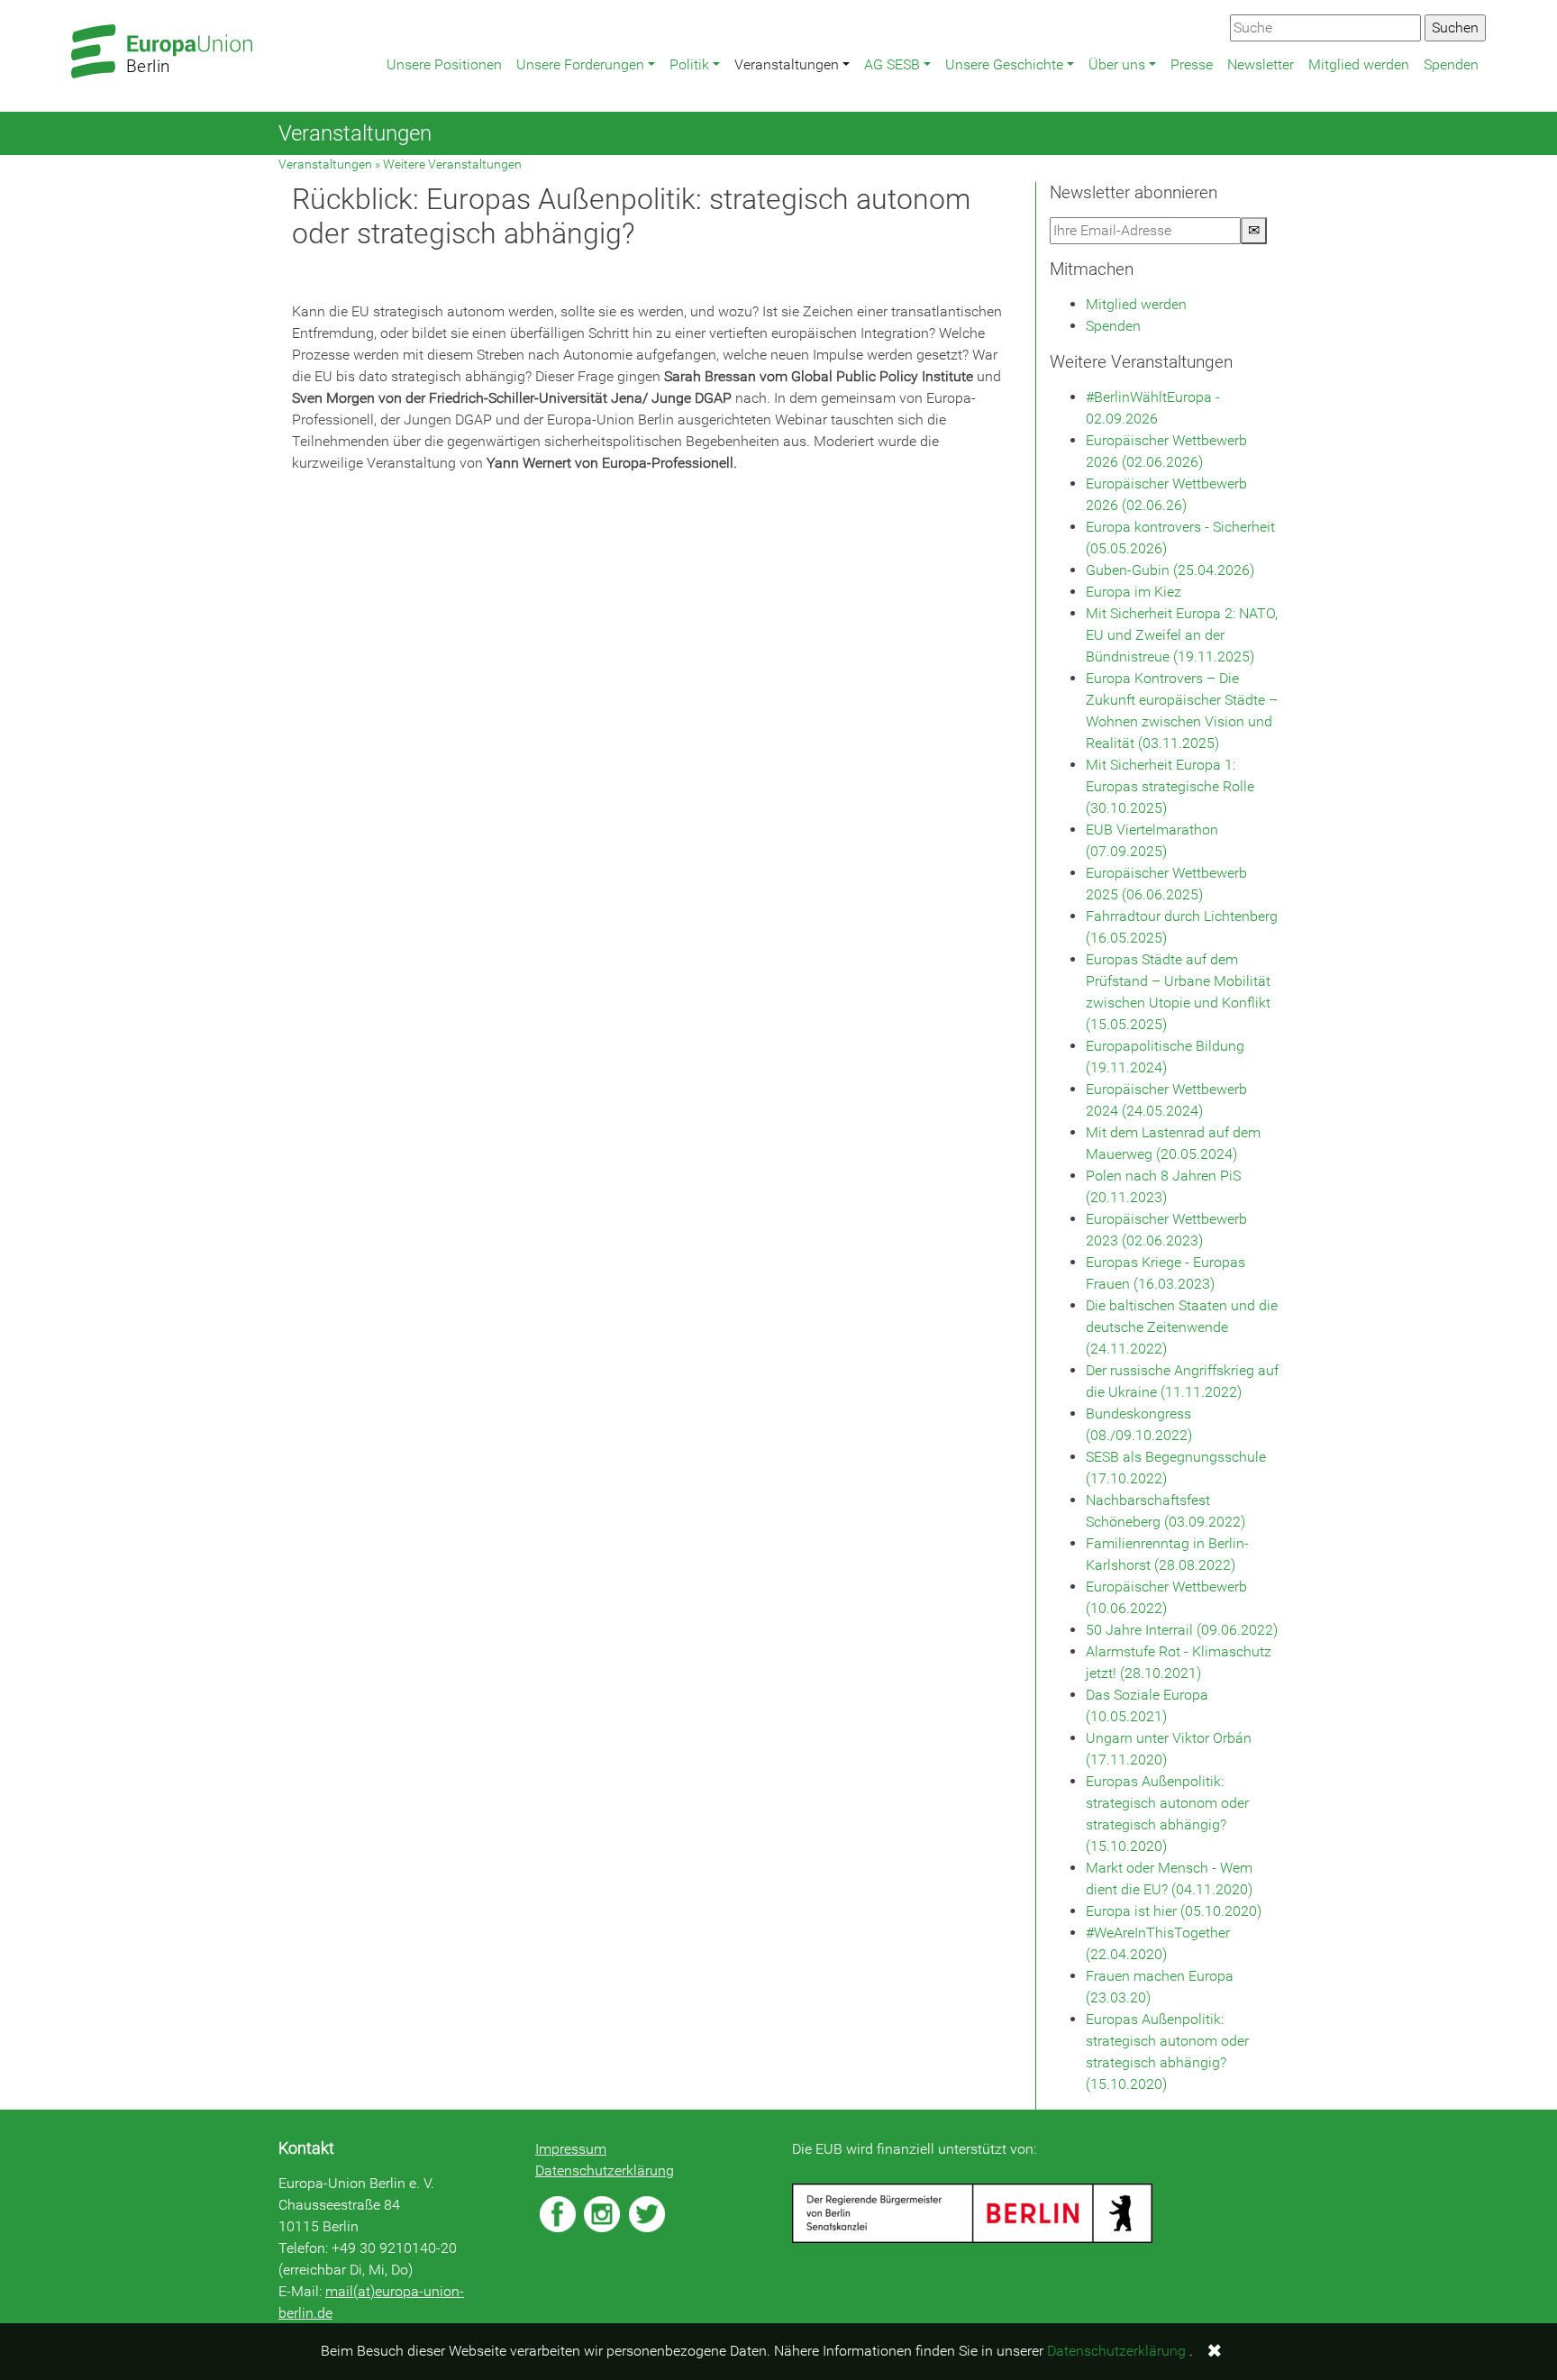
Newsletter (1261, 64)
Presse (1192, 64)
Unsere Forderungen (580, 64)
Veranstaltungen (787, 64)
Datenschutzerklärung (605, 2170)
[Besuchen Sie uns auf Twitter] (647, 2214)
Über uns (1117, 64)
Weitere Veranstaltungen (452, 164)
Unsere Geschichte (1004, 64)
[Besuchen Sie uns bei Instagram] (602, 2214)
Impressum (571, 2149)
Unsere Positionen (444, 64)
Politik (689, 64)
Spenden (1451, 64)
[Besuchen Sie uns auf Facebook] (558, 2214)
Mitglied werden (1359, 64)
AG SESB (892, 64)
